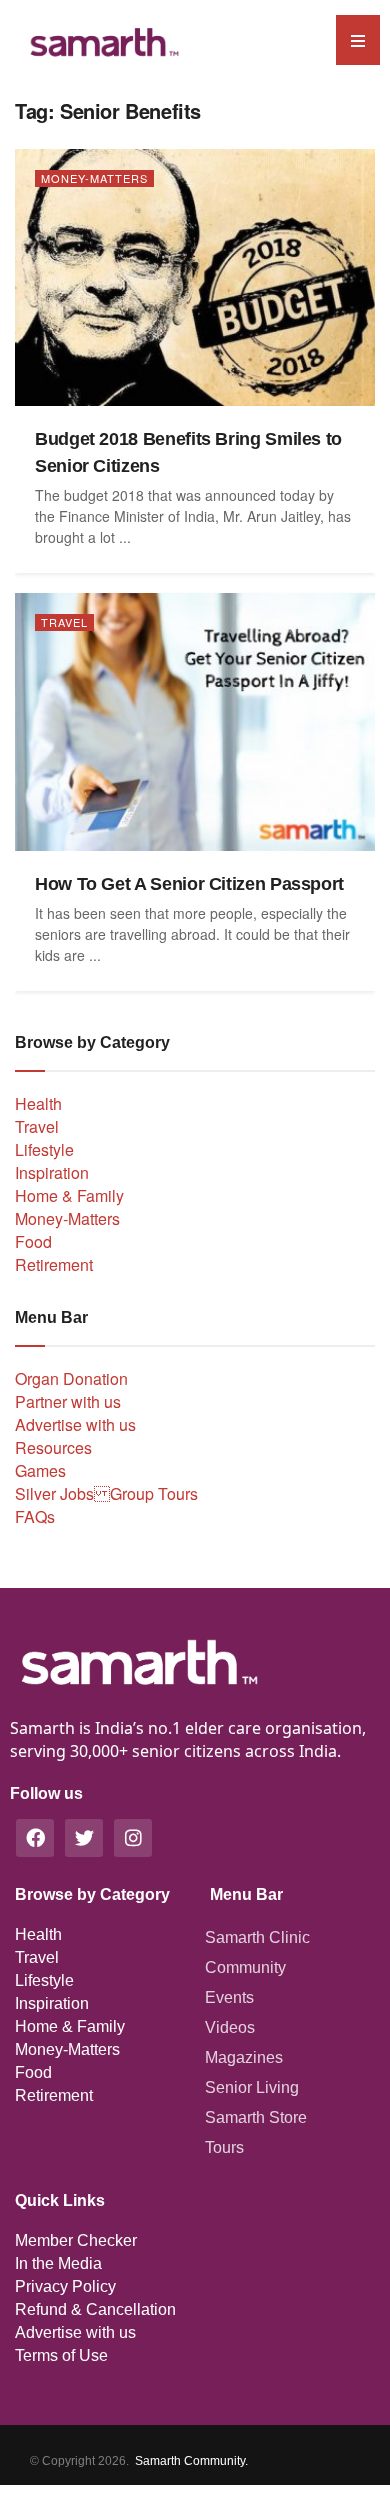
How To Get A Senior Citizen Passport (189, 884)
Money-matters (94, 178)
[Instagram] (133, 1838)
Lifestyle (44, 1149)
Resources (53, 1447)
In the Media (58, 2263)
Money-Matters (67, 1218)
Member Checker (76, 2240)
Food (33, 1241)
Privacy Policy (65, 2286)
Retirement (54, 1264)
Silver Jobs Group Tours (106, 1493)
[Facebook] (35, 1838)
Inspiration (52, 1172)
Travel (64, 622)
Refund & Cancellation (95, 2309)
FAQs (35, 1516)
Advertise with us (75, 1424)
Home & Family (69, 1195)
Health (38, 1103)
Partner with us (68, 1401)
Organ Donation (71, 1378)
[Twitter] (84, 1838)
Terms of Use (61, 2355)
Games (40, 1470)
